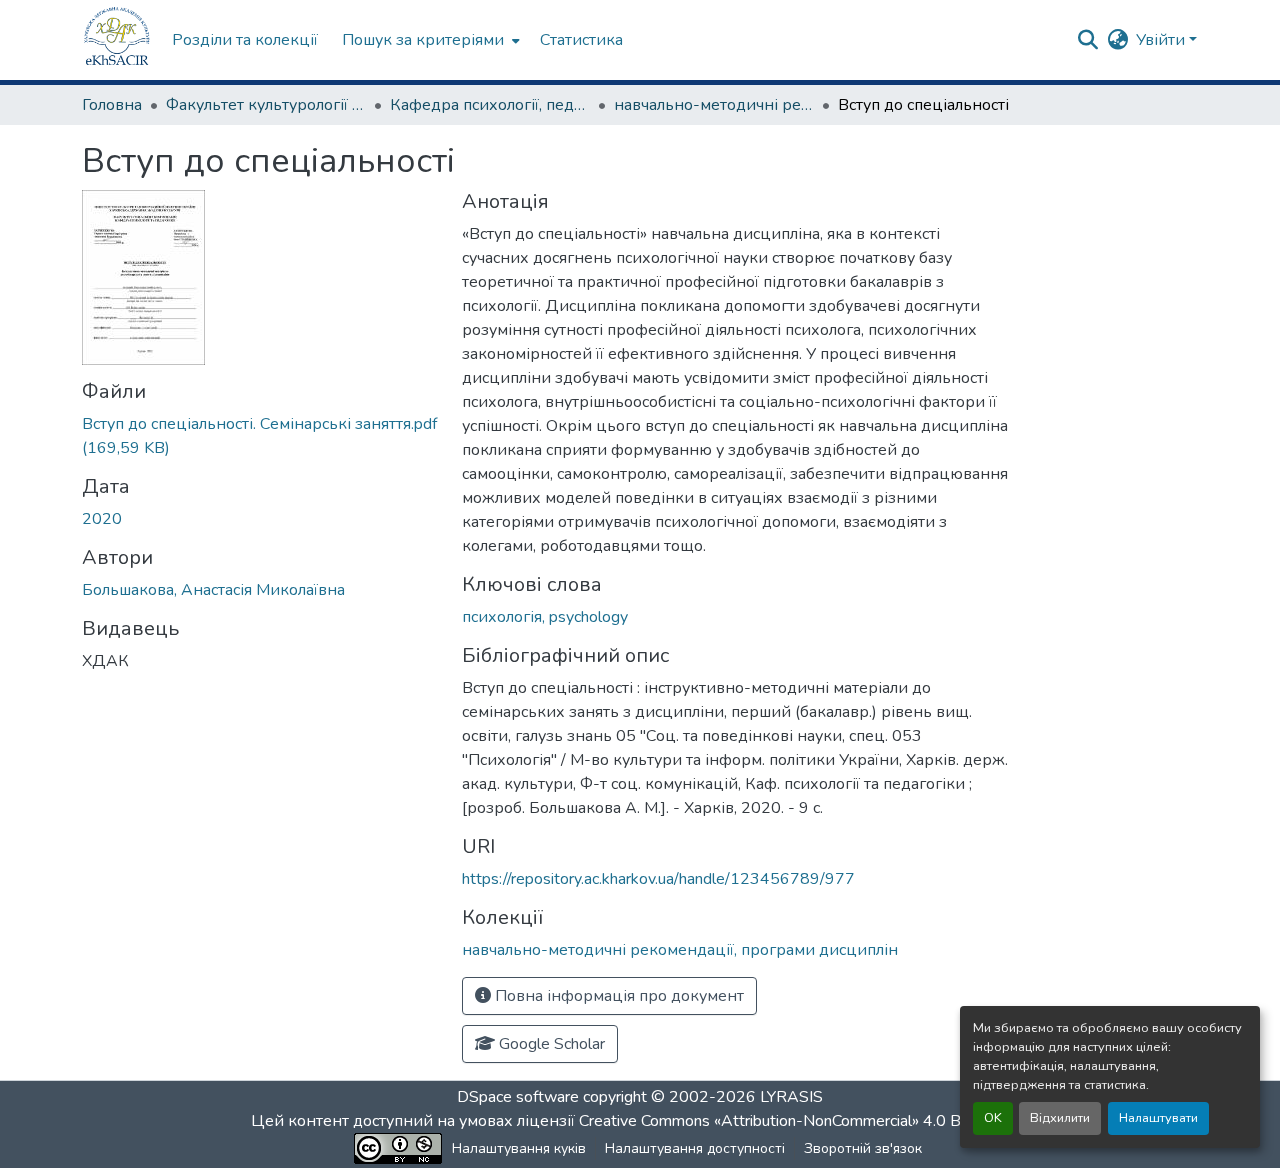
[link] (260, 436)
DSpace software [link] (518, 1097)
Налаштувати (1158, 1118)
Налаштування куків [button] (519, 1148)
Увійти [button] (1162, 40)
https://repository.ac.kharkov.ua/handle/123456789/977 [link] (658, 879)
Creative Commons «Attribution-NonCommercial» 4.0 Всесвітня (802, 1121)
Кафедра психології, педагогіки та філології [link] (490, 105)
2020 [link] (102, 519)
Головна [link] (112, 105)
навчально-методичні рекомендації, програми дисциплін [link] (714, 105)
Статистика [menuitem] (581, 40)
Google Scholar (550, 1044)
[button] (117, 40)
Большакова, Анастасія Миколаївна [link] (213, 590)
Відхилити (1060, 1118)
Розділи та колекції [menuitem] (245, 40)
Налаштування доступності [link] (695, 1148)
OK (993, 1118)
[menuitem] (429, 40)
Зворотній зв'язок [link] (863, 1148)
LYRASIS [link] (791, 1097)
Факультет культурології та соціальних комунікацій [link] (266, 105)
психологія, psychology (545, 617)
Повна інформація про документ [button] (617, 996)
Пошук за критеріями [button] (423, 40)
